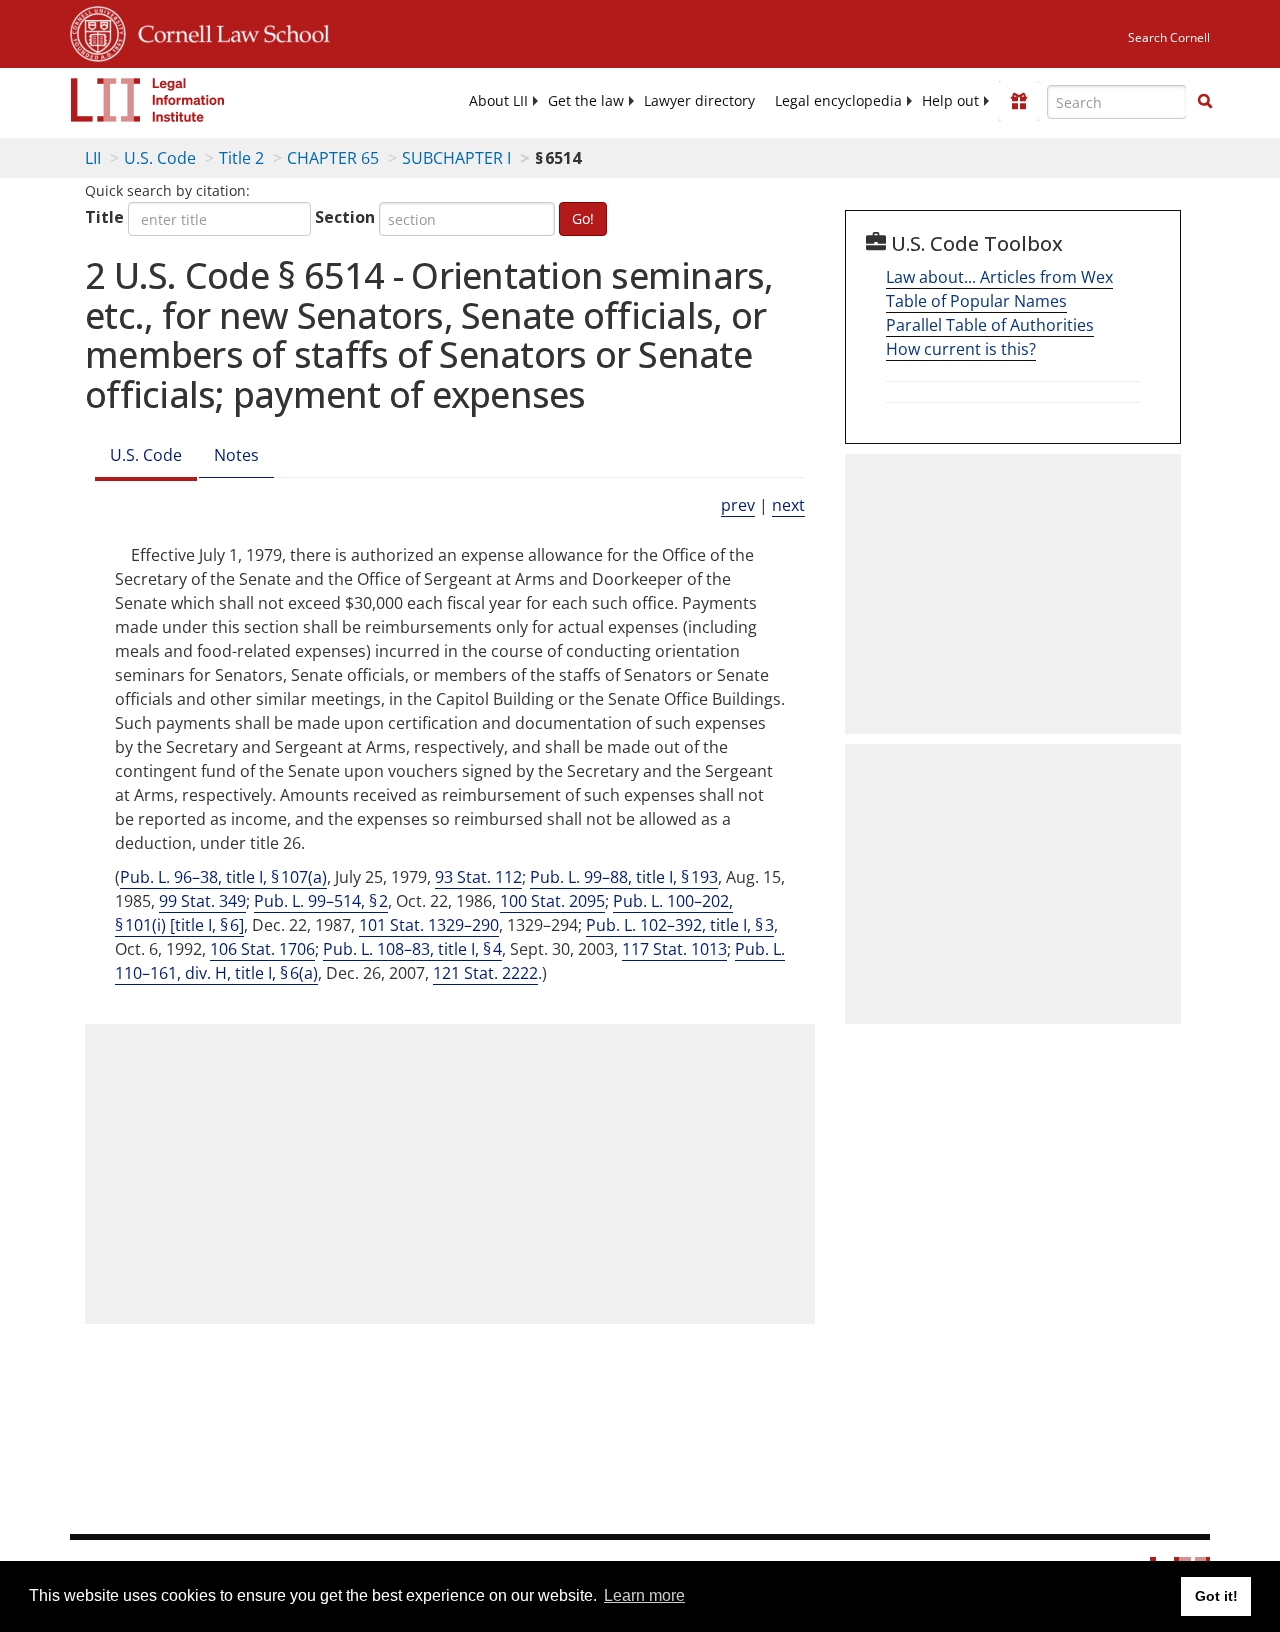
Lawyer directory (699, 101)
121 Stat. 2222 (485, 973)
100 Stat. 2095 (552, 901)
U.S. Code (160, 158)
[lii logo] (148, 100)
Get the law (586, 101)
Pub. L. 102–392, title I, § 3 (680, 925)
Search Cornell (1169, 37)
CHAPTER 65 (333, 158)
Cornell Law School (228, 31)
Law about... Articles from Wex (999, 277)
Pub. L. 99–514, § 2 (321, 901)
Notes (236, 455)
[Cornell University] (98, 31)
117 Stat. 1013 (674, 949)
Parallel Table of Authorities (990, 325)
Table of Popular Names (976, 301)
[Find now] (1205, 102)
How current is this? (961, 349)
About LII (498, 101)
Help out (950, 101)
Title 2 (241, 158)
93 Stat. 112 (478, 877)
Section (345, 217)
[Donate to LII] (1019, 101)
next (788, 505)
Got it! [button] (1216, 1596)
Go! (583, 218)
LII (93, 158)
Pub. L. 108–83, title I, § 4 (412, 949)
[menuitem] (498, 101)
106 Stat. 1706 (262, 949)
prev (738, 505)
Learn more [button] (644, 1595)
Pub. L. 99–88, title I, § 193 (624, 877)
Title (104, 217)
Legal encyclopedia (838, 101)
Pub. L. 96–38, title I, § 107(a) (223, 877)
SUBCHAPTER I (456, 158)
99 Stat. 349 (202, 901)
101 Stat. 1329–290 (429, 925)
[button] (1205, 101)
